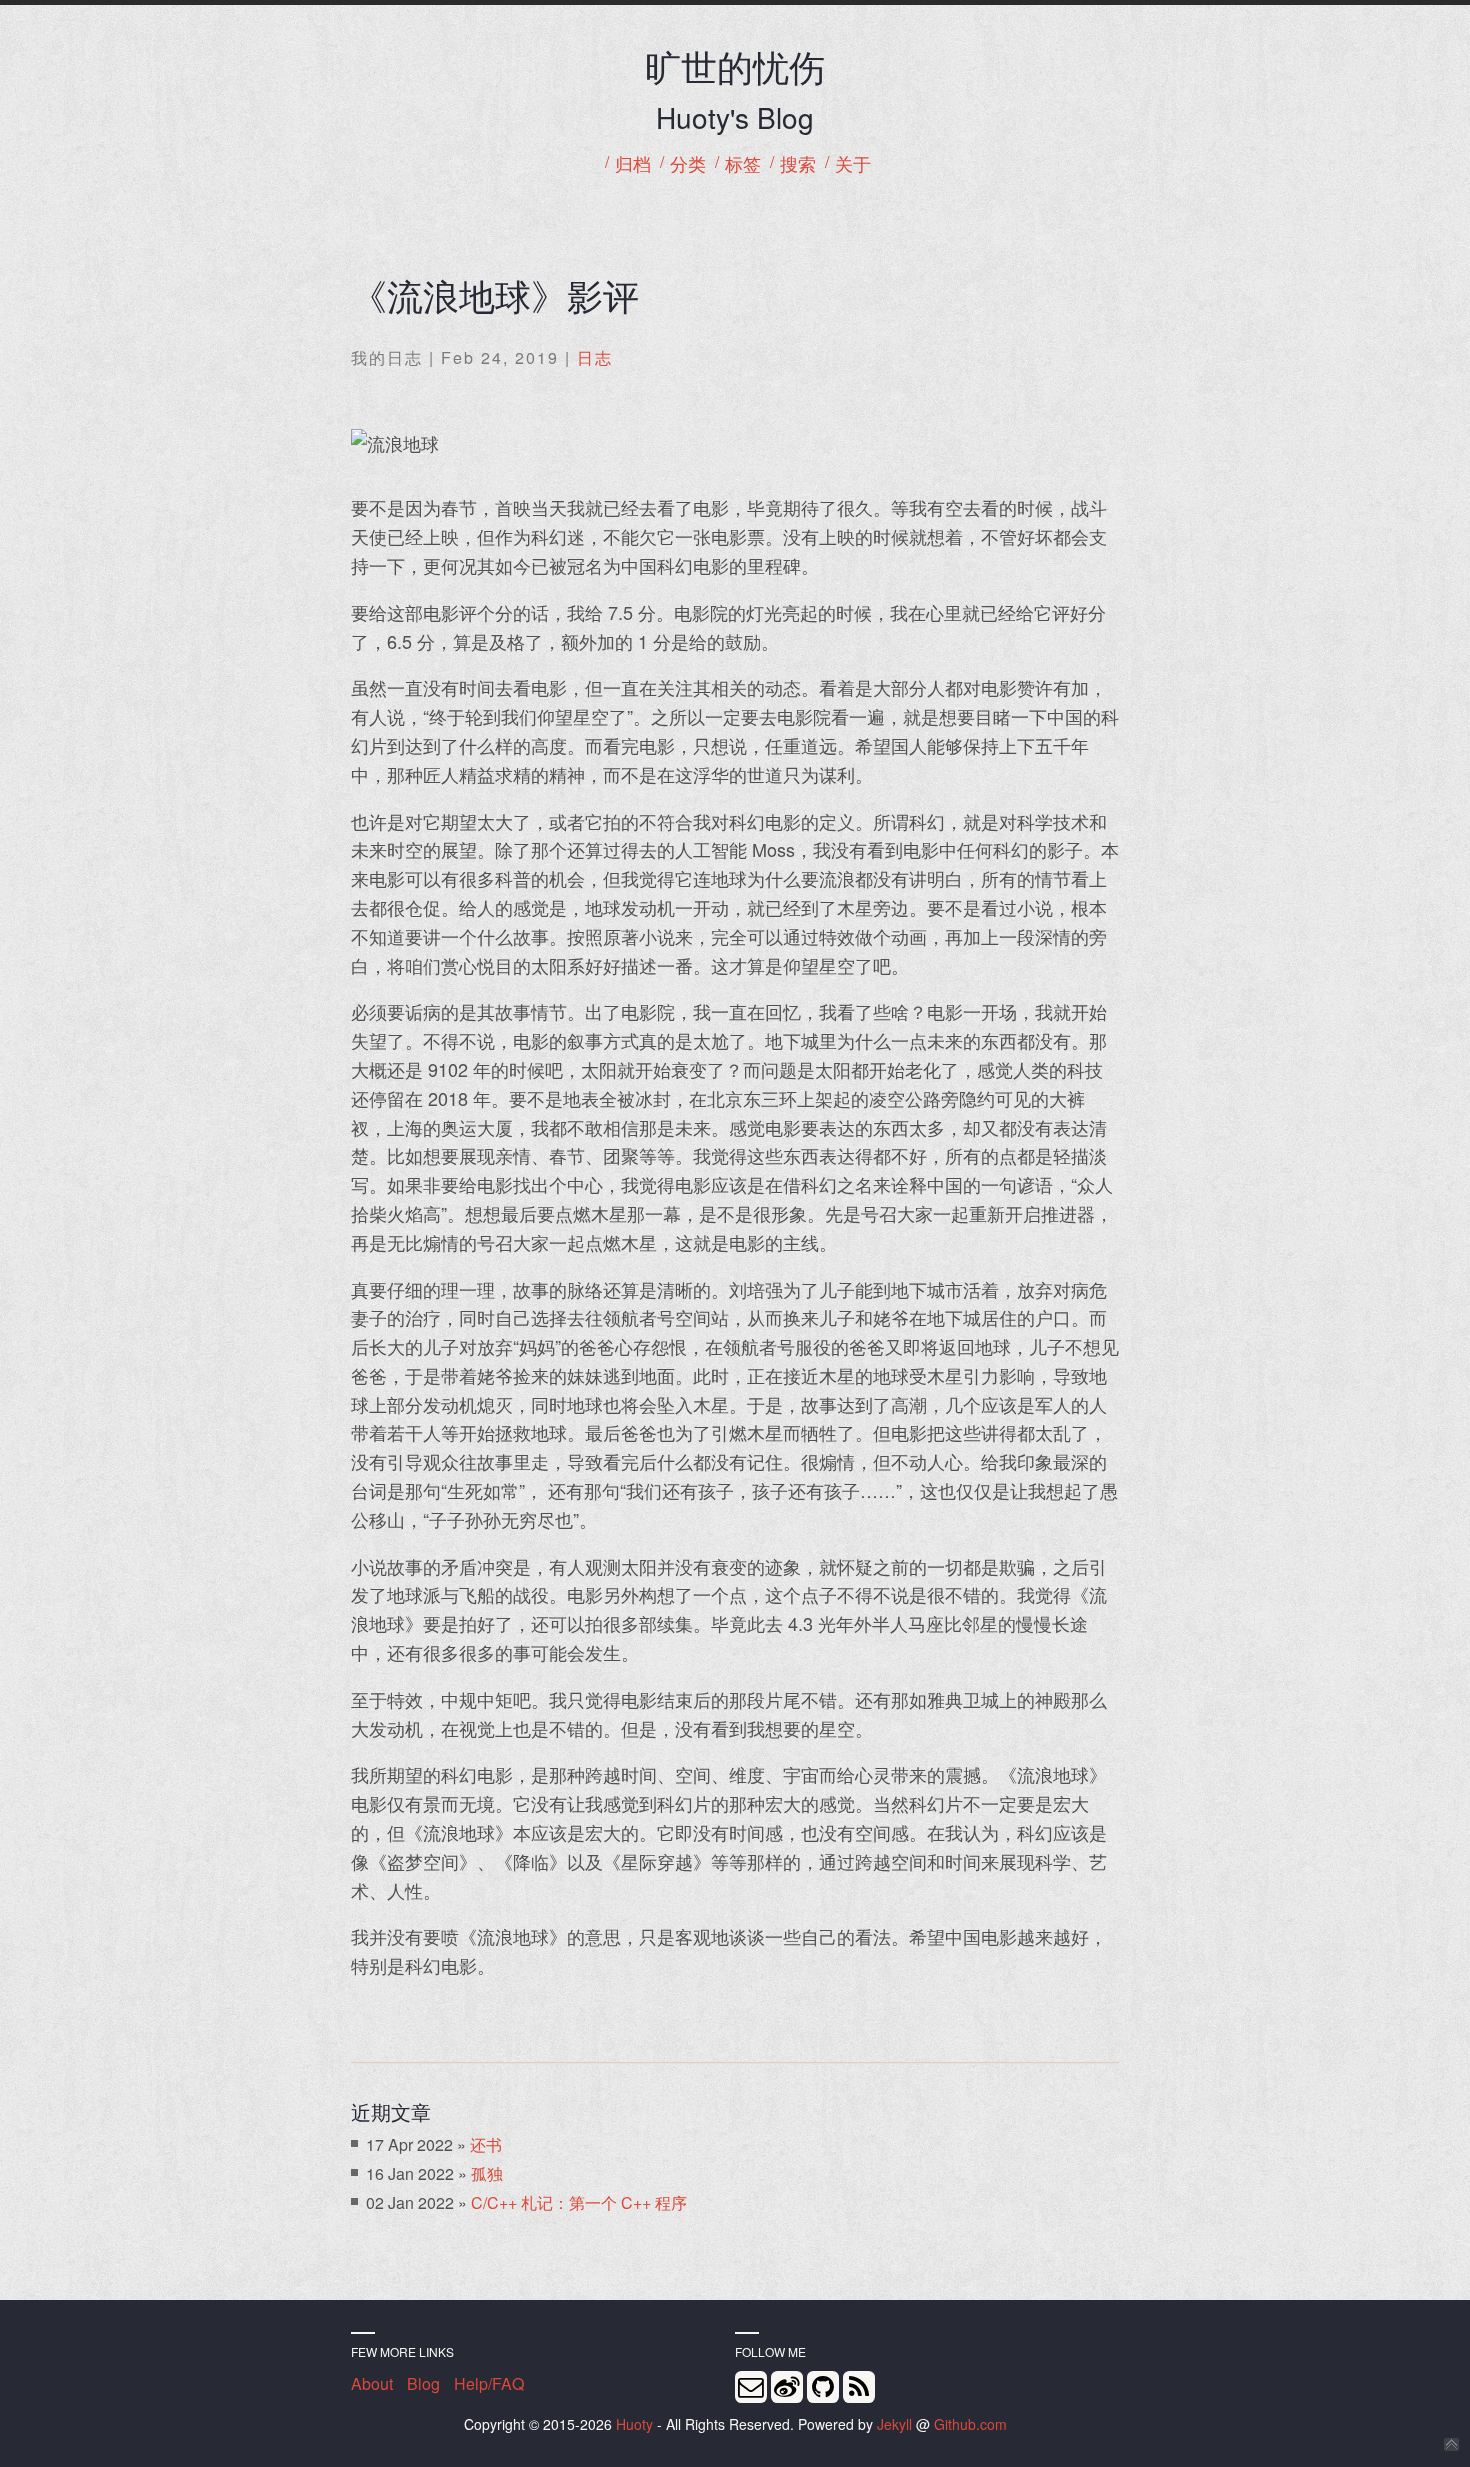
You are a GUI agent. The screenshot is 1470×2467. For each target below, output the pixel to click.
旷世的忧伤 (735, 65)
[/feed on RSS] (859, 2387)
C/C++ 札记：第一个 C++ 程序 (579, 2202)
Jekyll (894, 2424)
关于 (853, 165)
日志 (595, 357)
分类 (688, 165)
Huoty (634, 2424)
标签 (743, 165)
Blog (423, 2383)
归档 (633, 165)
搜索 (798, 165)
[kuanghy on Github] (823, 2387)
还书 (486, 2144)
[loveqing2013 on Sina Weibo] (787, 2387)
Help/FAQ (489, 2383)
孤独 (487, 2173)
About (372, 2383)
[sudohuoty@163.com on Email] (751, 2387)
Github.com (970, 2424)
